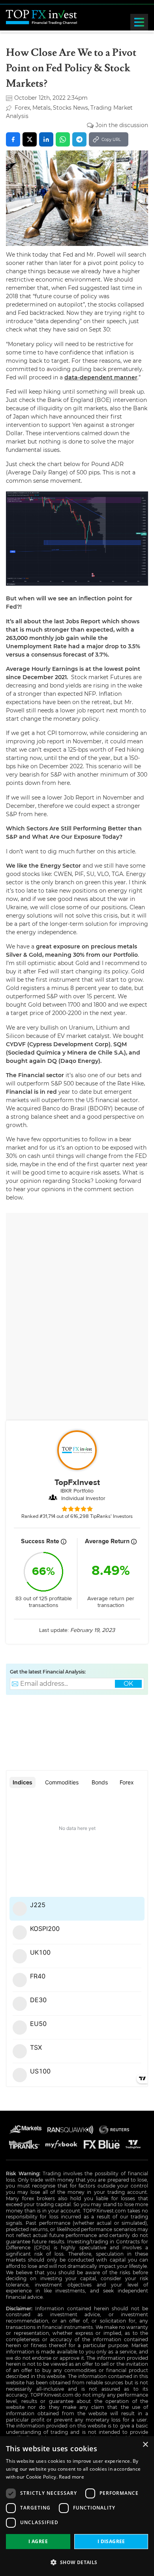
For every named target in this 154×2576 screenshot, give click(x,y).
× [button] (145, 2445)
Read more (71, 2477)
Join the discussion (122, 125)
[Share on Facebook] (13, 139)
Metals (41, 108)
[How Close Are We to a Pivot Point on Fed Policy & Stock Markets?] (77, 198)
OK (128, 1684)
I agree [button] (38, 2541)
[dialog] (77, 2506)
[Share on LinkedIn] (46, 139)
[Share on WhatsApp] (63, 139)
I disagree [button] (111, 2541)
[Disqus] (77, 1318)
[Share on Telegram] (79, 139)
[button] (77, 2562)
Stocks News (70, 108)
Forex (22, 108)
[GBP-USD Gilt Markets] (77, 539)
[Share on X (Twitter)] (30, 139)
